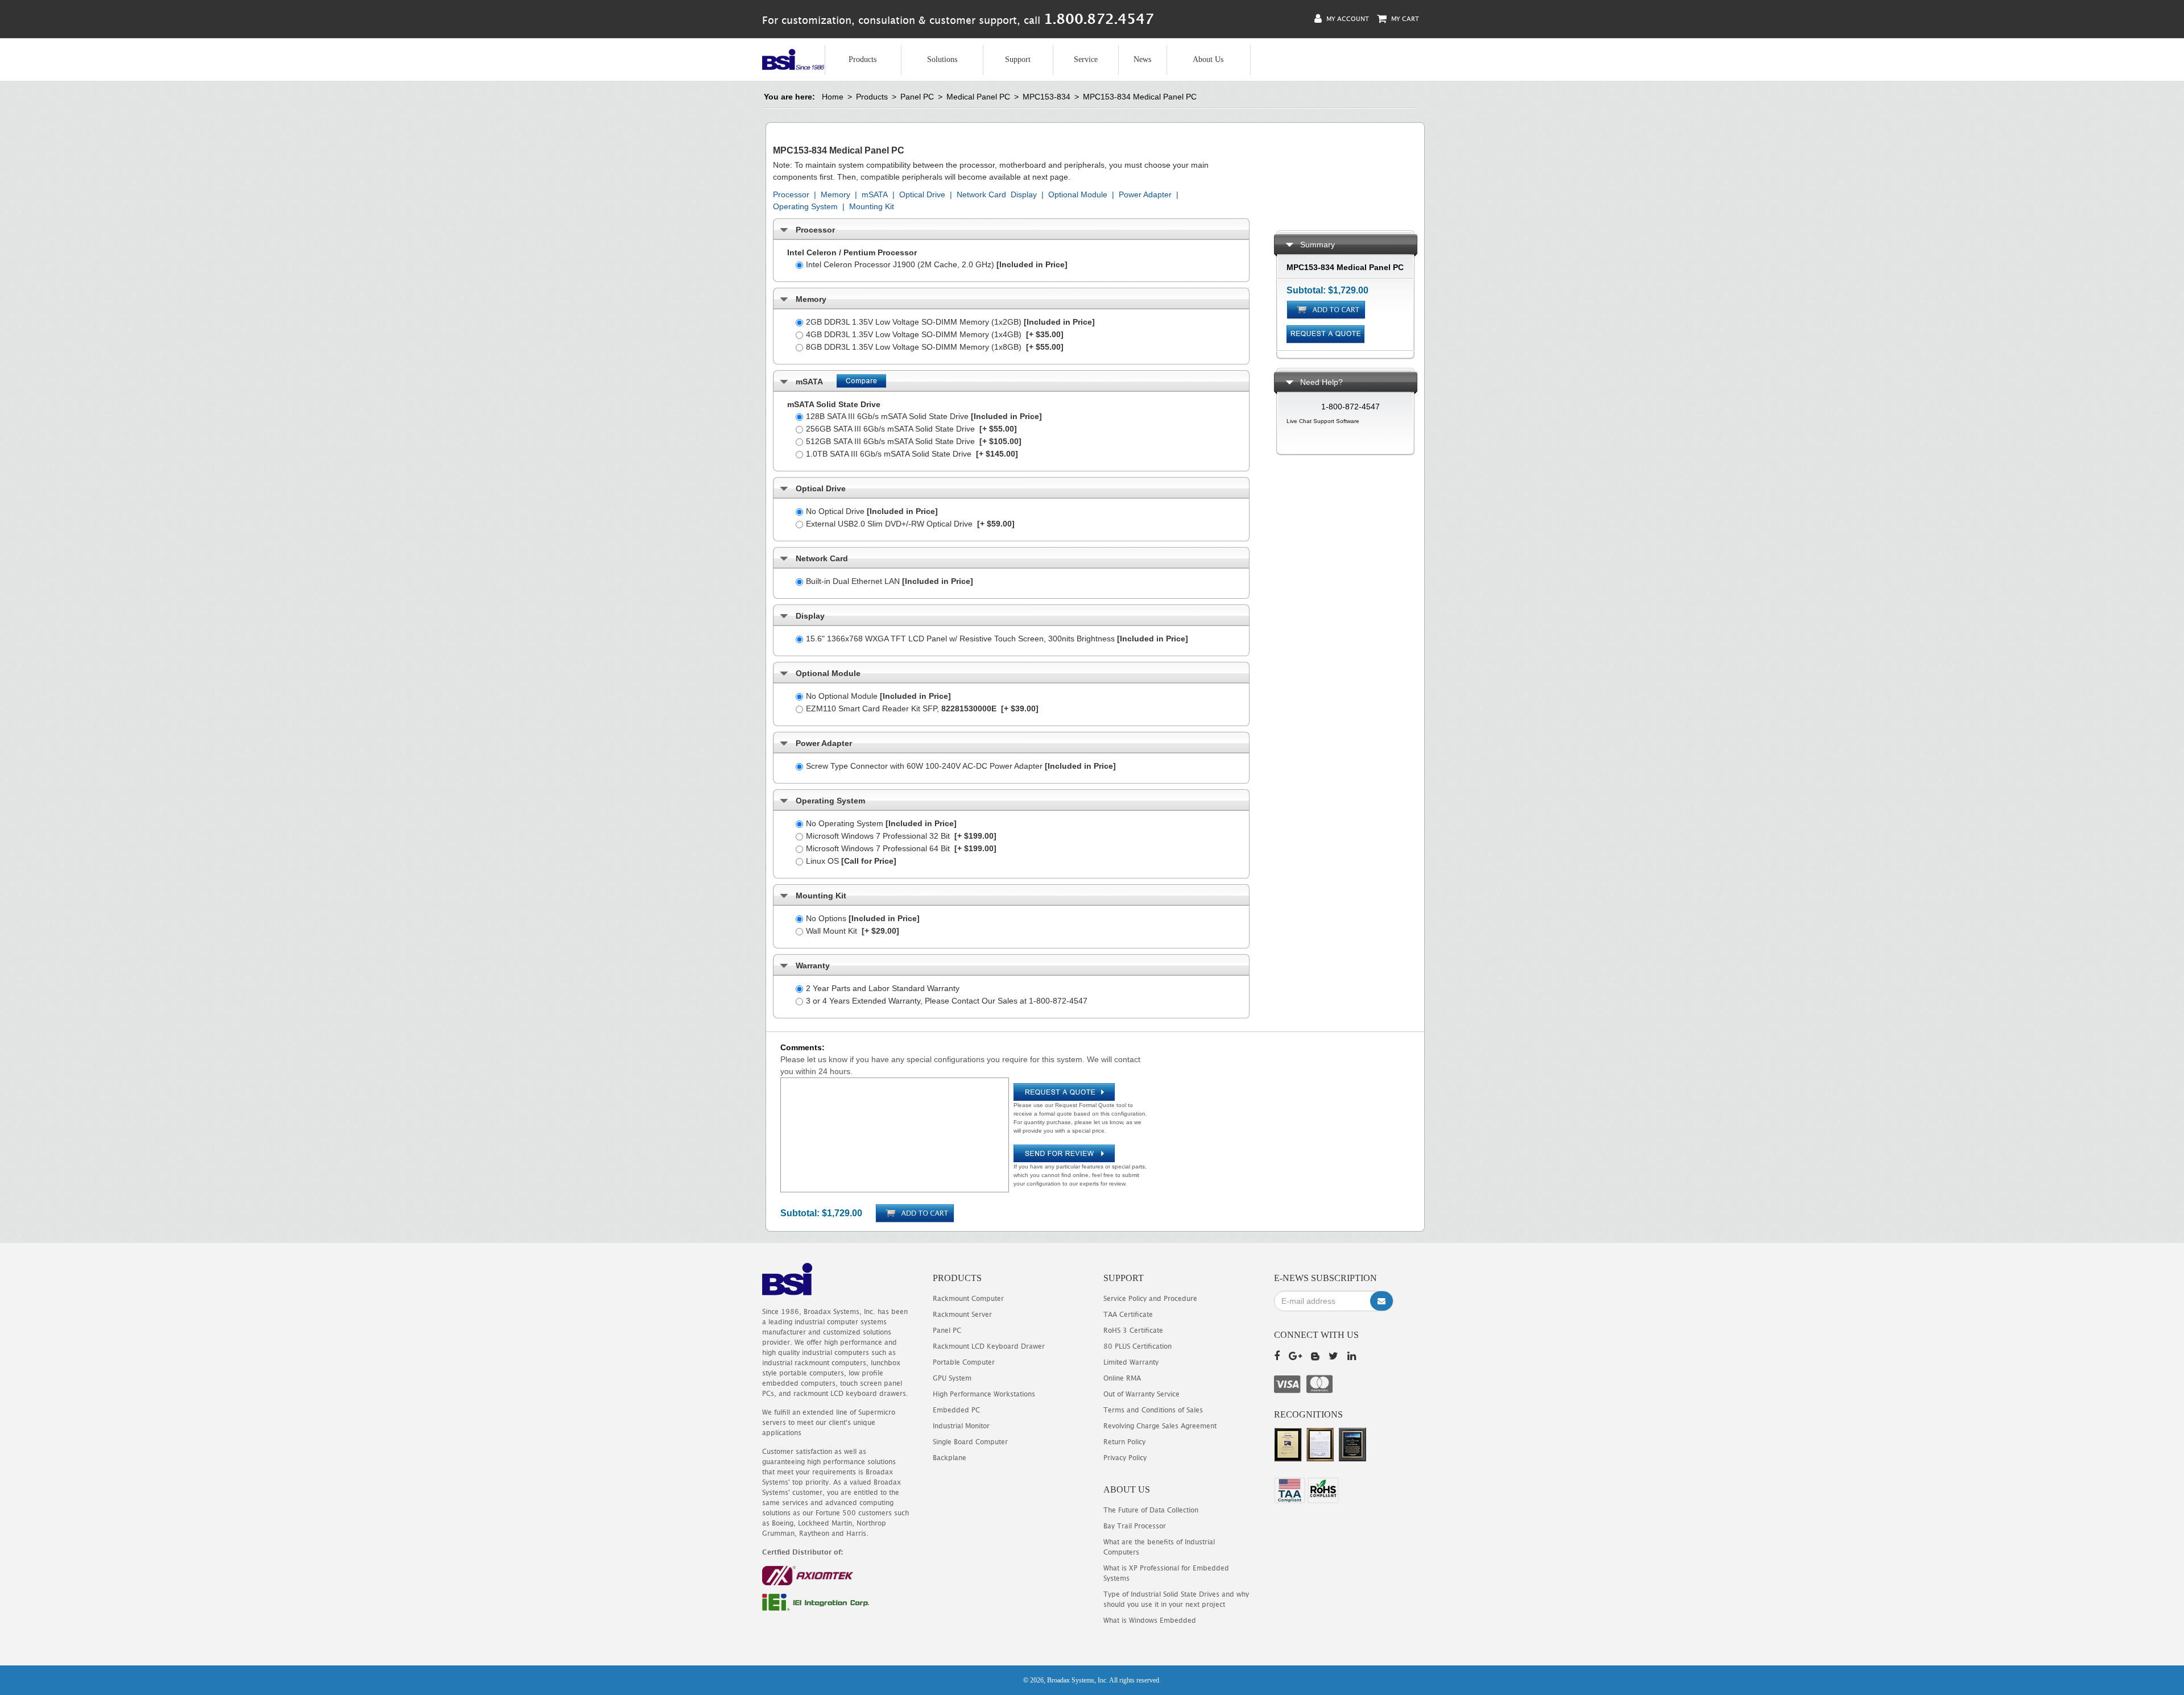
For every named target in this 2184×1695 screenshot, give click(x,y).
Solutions (942, 59)
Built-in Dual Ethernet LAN (890, 581)
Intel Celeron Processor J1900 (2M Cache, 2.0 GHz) (937, 264)
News (1142, 59)
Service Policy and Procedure (1150, 1298)
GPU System (952, 1378)
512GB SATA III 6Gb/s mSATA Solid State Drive (914, 441)
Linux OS (851, 861)
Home (833, 97)
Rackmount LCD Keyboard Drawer (989, 1346)
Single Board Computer (970, 1442)
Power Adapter (1145, 194)
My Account (1347, 18)
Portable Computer (964, 1362)
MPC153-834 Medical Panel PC (1140, 97)
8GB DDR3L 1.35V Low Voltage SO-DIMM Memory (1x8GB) (935, 347)
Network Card (981, 194)
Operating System (805, 206)
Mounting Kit (872, 206)
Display (1024, 194)
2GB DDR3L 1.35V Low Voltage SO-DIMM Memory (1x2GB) (950, 322)
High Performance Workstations (984, 1394)
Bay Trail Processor (1135, 1526)
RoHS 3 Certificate (1133, 1330)
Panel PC (917, 97)
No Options (863, 918)
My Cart (1404, 18)
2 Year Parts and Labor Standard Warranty (883, 988)
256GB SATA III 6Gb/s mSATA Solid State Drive (911, 429)
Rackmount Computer (968, 1298)
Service (1086, 59)
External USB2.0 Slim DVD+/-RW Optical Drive (910, 524)
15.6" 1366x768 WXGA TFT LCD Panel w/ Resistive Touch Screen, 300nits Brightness (997, 639)
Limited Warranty (1131, 1362)
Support (1018, 59)
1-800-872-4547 (1350, 407)
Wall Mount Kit (853, 931)
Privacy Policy (1125, 1458)
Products (863, 59)
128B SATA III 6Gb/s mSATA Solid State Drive (924, 416)
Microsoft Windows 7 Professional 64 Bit (901, 848)
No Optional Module (878, 696)
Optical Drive (922, 194)
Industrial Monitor (961, 1426)
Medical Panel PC (978, 97)
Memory (835, 194)
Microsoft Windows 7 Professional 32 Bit (901, 836)
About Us (1208, 59)
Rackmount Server (962, 1314)
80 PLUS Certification (1137, 1346)
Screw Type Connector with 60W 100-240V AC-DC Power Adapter (961, 766)
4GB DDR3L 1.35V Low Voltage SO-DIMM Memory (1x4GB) (935, 334)
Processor (791, 194)
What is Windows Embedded (1150, 1620)
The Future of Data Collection (1151, 1510)
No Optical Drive (872, 511)
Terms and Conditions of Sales (1153, 1410)
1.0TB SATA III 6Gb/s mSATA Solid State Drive (912, 454)
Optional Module (1078, 194)
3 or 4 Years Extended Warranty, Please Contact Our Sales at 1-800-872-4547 (947, 1001)
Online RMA (1122, 1378)
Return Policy (1124, 1442)
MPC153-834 (1046, 97)
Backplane (950, 1458)
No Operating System (881, 823)
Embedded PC (956, 1410)
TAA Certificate (1128, 1314)
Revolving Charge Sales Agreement (1160, 1426)
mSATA (875, 194)
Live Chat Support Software (1323, 421)
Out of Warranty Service (1141, 1394)
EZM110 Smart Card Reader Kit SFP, (922, 708)
